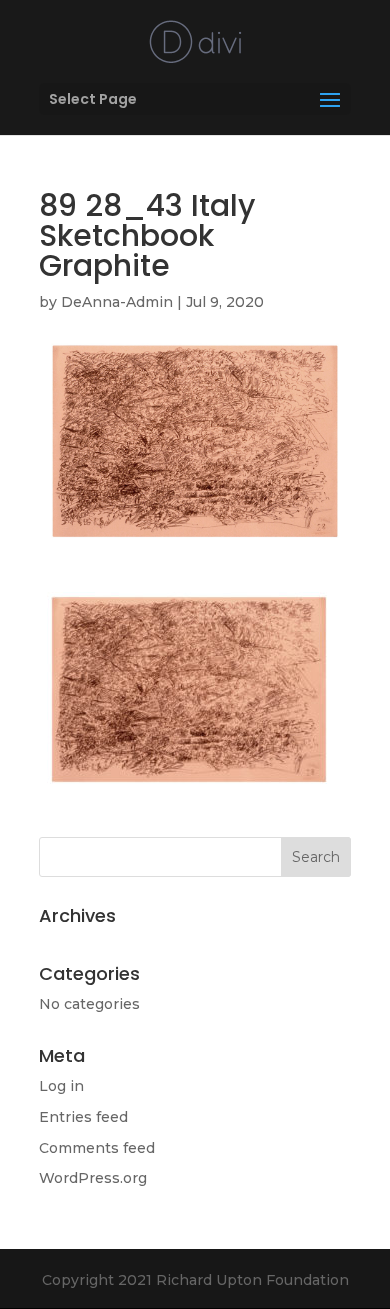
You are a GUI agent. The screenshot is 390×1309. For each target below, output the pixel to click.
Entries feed (83, 1117)
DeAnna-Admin (117, 302)
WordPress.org (93, 1178)
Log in (61, 1086)
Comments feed (97, 1148)
